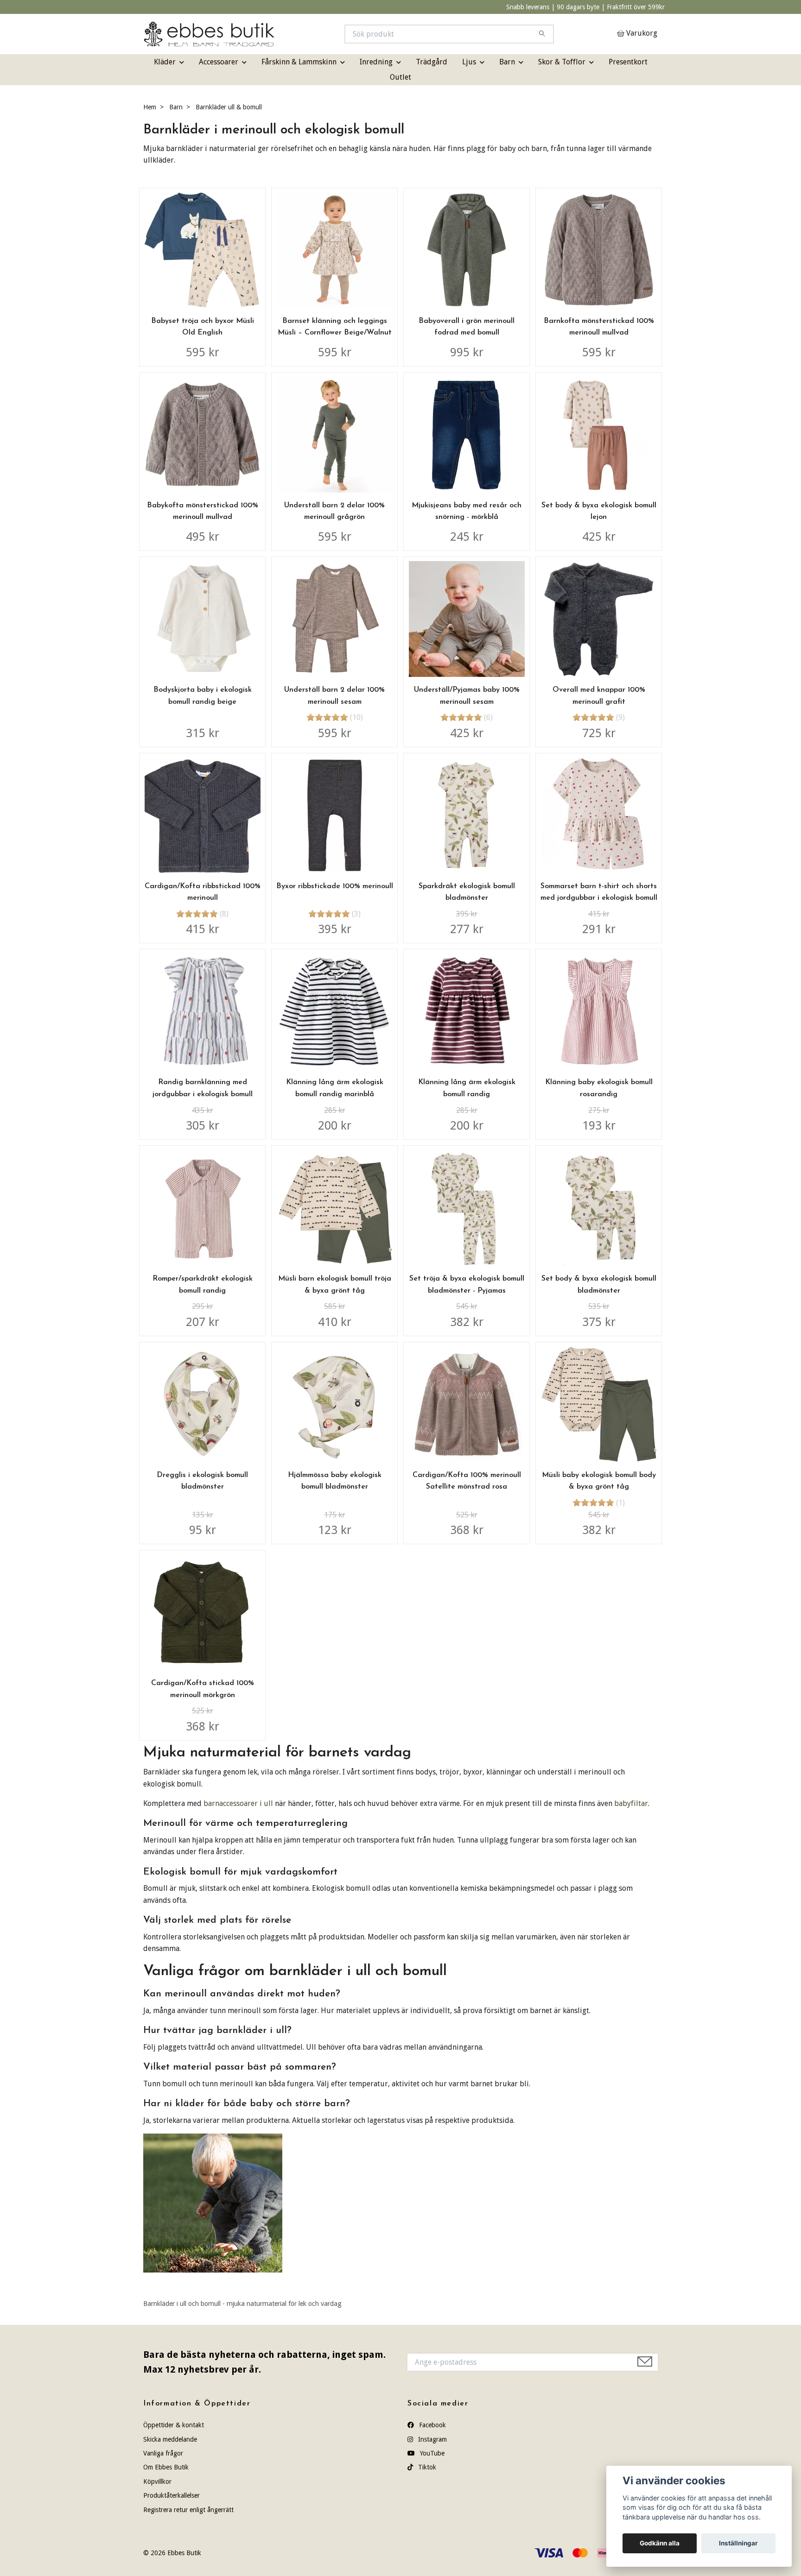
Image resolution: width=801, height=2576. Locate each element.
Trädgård (432, 62)
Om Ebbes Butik (166, 2467)
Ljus (469, 62)
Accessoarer (219, 62)
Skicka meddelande (170, 2439)
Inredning (376, 62)
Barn (507, 62)
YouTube (431, 2453)
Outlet (400, 77)
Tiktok (426, 2467)
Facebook (432, 2425)
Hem (150, 107)
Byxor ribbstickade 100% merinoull (335, 886)
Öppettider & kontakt (174, 2425)
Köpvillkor (157, 2481)
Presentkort (628, 62)
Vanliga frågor (163, 2453)
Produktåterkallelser (172, 2495)
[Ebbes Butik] (272, 34)
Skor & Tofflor (562, 62)
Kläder (165, 62)
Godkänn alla (660, 2543)
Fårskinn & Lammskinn (299, 62)
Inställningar (738, 2543)
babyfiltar (631, 1803)
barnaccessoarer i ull (238, 1803)
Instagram (432, 2439)
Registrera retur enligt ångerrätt (188, 2510)
